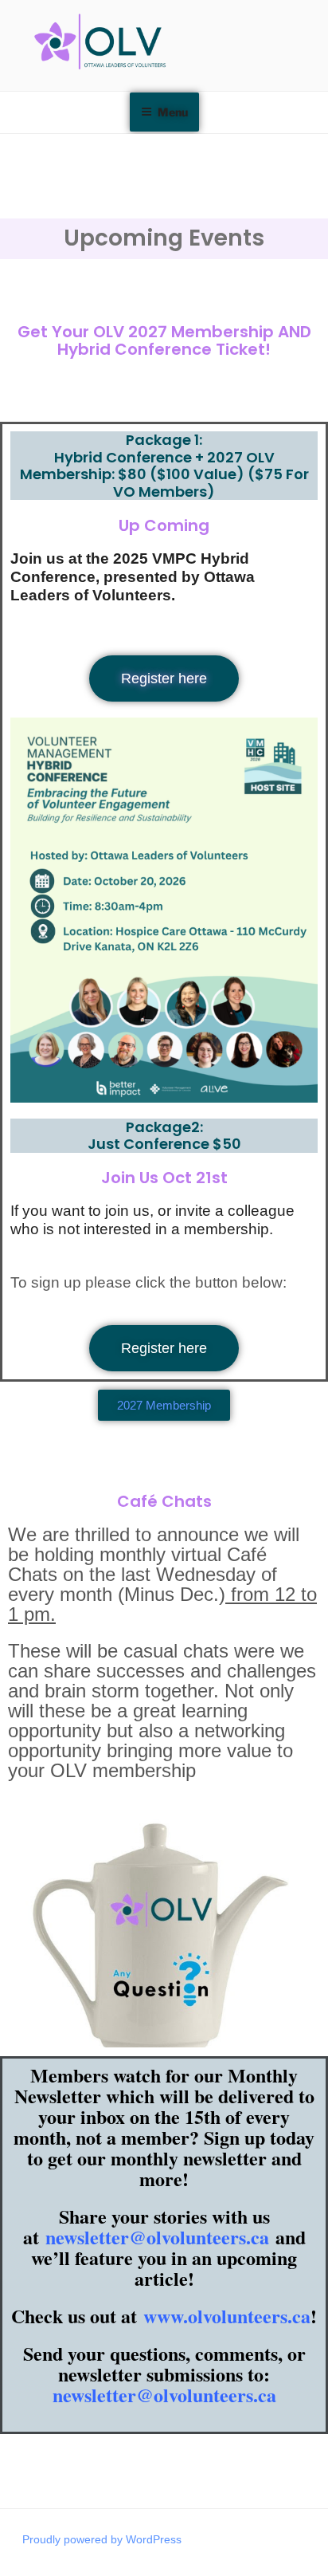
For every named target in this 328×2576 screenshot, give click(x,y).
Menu (173, 112)
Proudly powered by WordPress (102, 2539)
